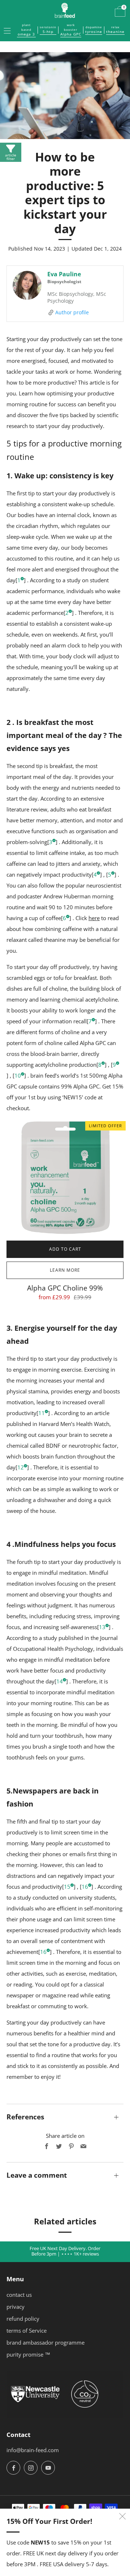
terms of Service (27, 2330)
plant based (26, 30)
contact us (19, 2295)
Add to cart (65, 1249)
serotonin (48, 30)
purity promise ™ (28, 2354)
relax (115, 30)
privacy (16, 2307)
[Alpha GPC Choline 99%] (65, 1178)
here (94, 918)
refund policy (23, 2319)
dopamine (94, 30)
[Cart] (118, 10)
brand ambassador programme (45, 2342)
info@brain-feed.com (33, 2450)
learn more (65, 1270)
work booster (71, 30)
